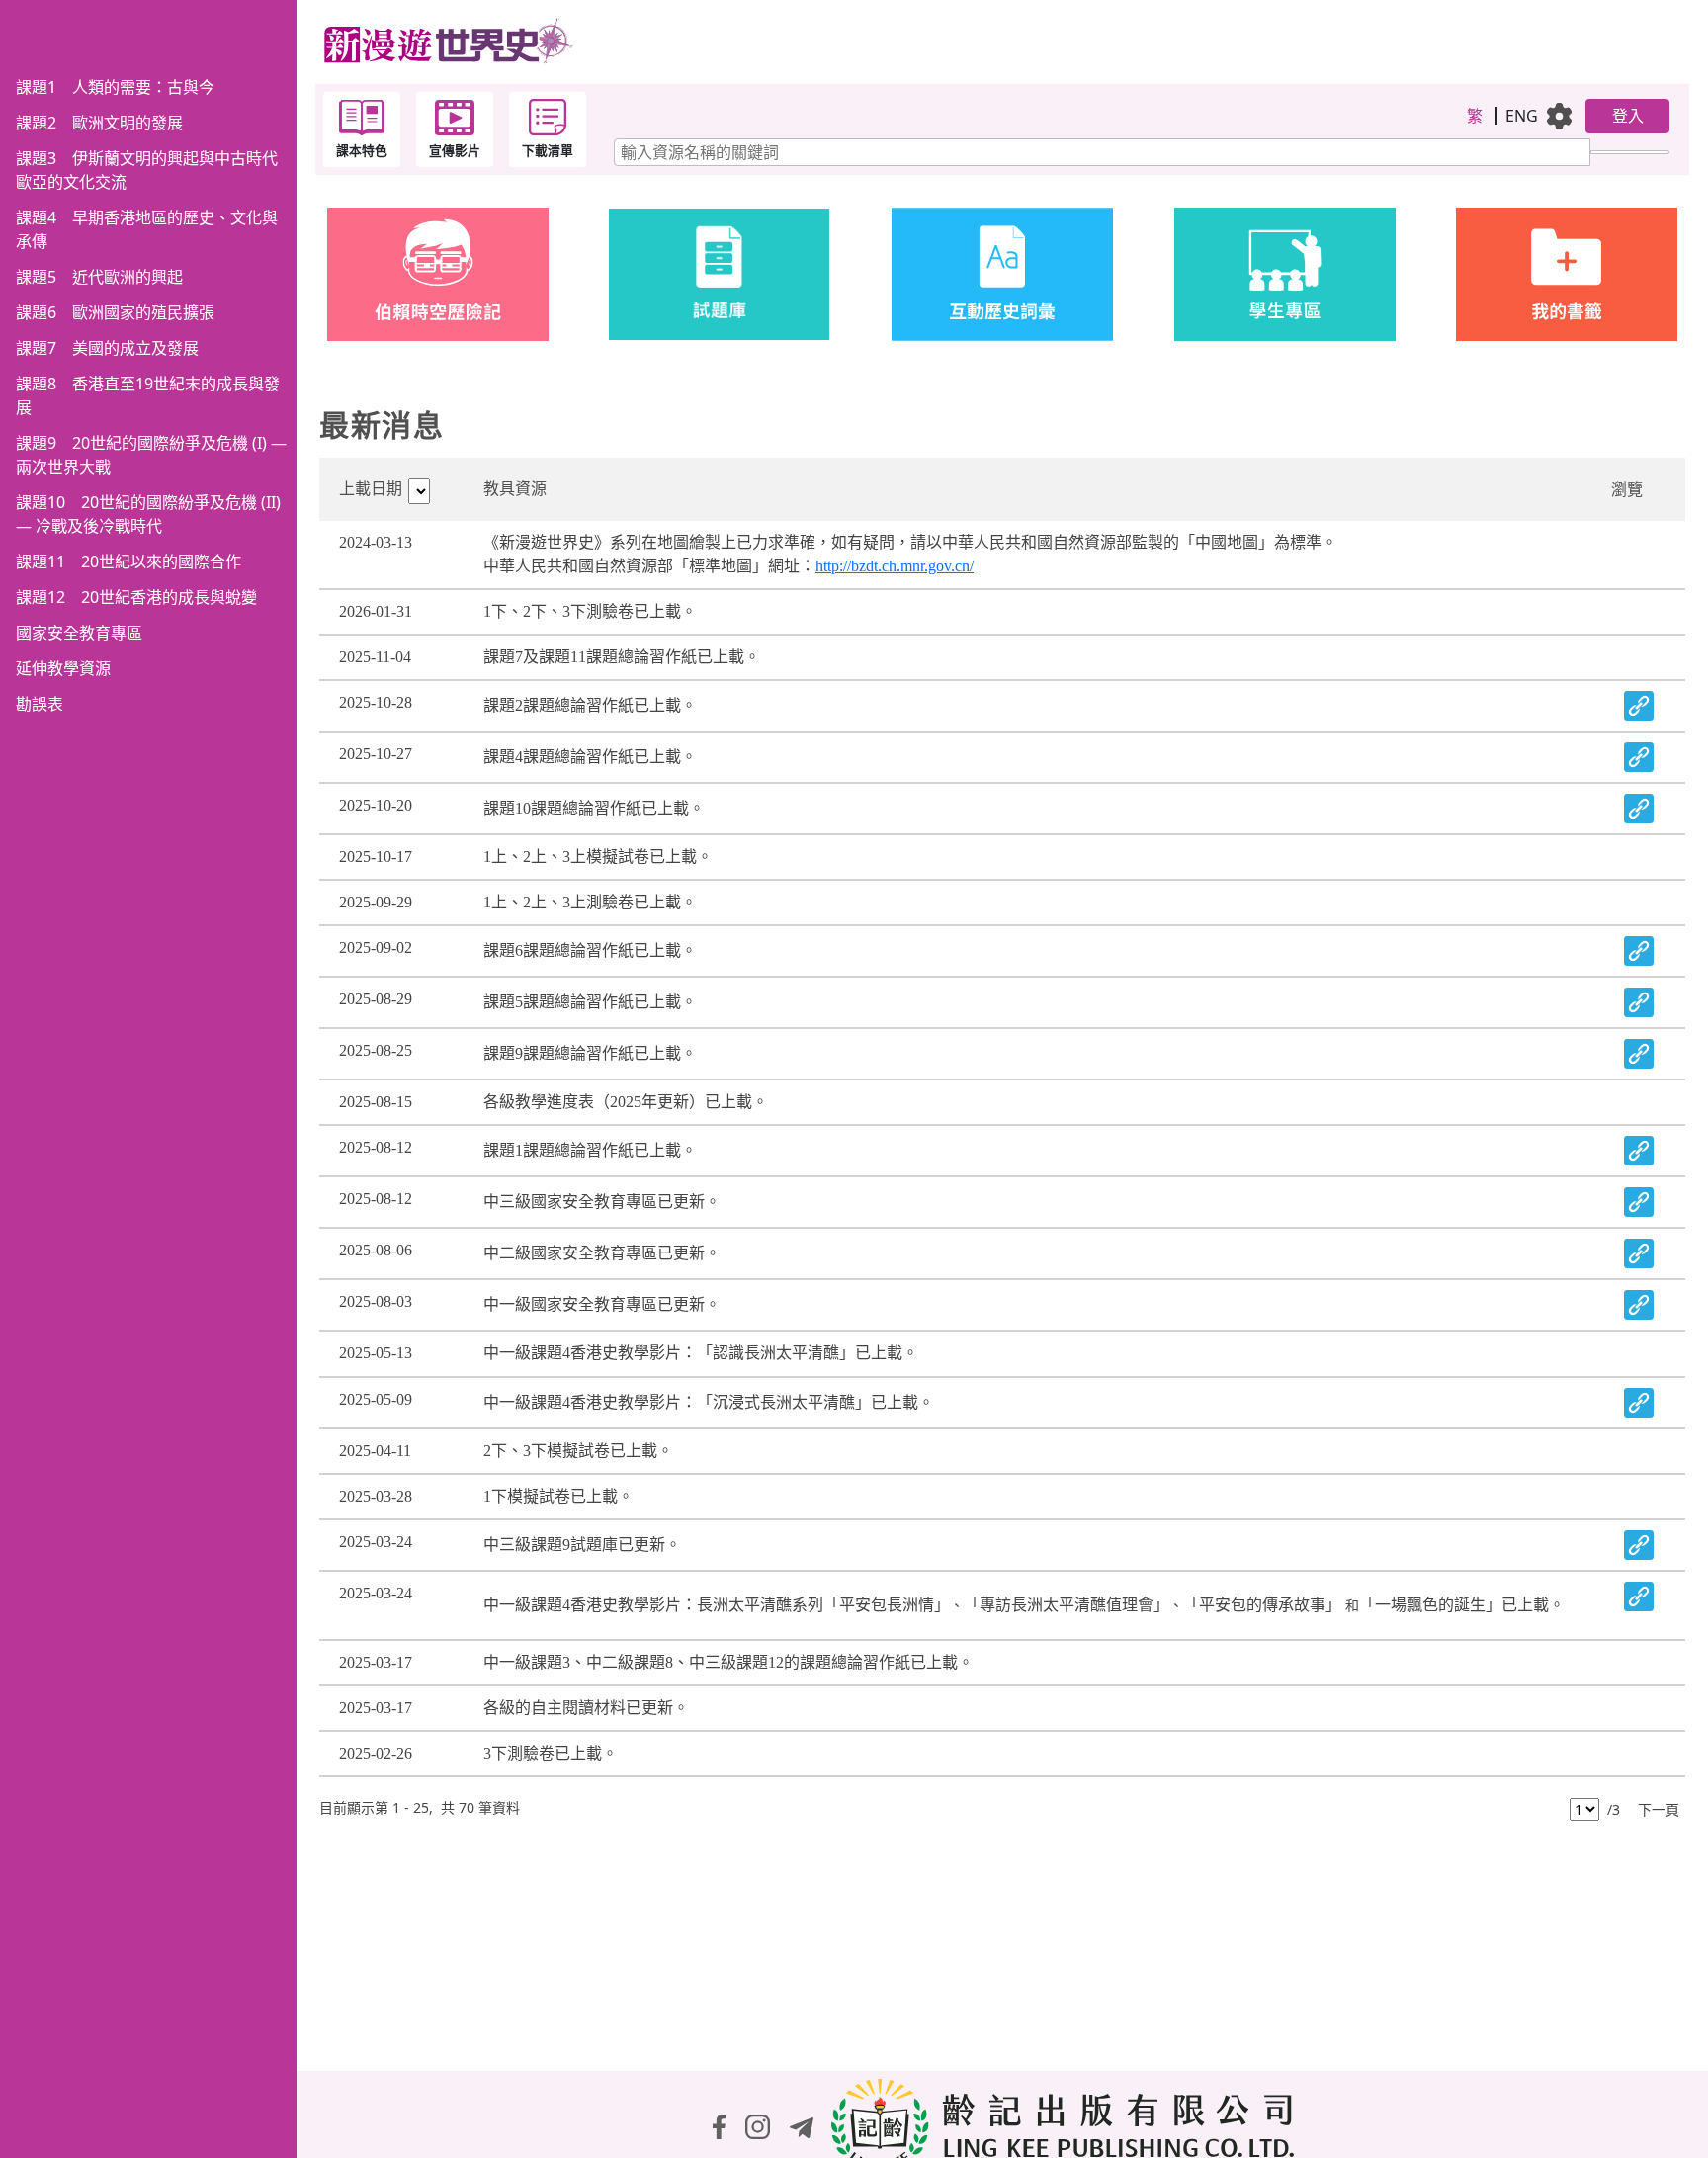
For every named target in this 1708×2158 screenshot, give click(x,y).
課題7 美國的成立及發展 (107, 348)
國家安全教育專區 (79, 633)
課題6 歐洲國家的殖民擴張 (115, 312)
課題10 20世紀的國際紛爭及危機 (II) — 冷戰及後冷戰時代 (148, 514)
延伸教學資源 (63, 668)
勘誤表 (40, 704)
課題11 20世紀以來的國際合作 (128, 561)
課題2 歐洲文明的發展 (99, 123)
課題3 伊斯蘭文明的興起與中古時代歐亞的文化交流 (147, 170)
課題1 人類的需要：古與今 (115, 87)
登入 (1628, 116)
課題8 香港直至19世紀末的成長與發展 (148, 395)
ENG (1522, 116)
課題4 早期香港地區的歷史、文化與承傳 (147, 229)
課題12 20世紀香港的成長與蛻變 (136, 597)
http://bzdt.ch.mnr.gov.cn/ (895, 566)
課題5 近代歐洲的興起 (99, 277)
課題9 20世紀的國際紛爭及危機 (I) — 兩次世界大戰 (151, 455)
